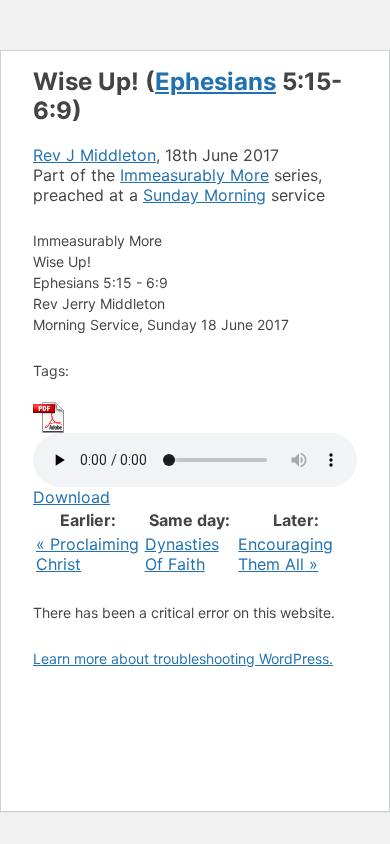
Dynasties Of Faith (182, 554)
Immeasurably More (194, 175)
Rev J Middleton (94, 155)
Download (71, 497)
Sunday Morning (204, 195)
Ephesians (215, 81)
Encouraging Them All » (285, 554)
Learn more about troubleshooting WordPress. (183, 658)
